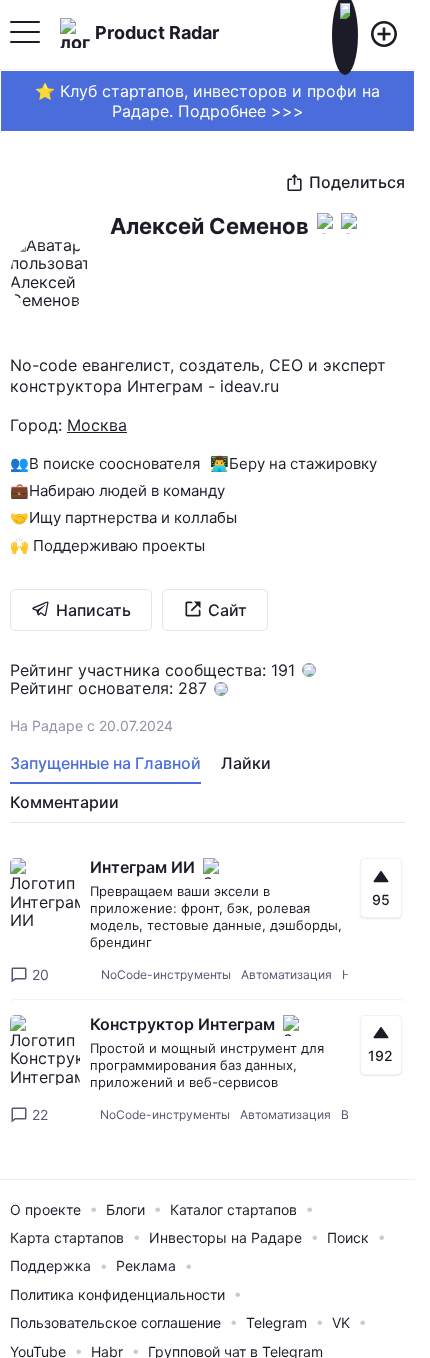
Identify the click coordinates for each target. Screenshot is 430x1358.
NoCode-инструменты (166, 975)
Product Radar (157, 32)
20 (40, 974)
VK (341, 1322)
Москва (97, 425)
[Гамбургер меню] (25, 34)
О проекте (45, 1209)
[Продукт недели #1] (349, 324)
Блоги (125, 1209)
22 (40, 1114)
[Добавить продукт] (384, 34)
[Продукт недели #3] (325, 324)
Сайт (227, 610)
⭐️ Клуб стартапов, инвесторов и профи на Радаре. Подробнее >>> (207, 101)
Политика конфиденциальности (117, 1294)
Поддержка (50, 1265)
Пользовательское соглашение (115, 1322)
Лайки (246, 763)
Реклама (146, 1265)
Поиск (348, 1237)
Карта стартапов (67, 1237)
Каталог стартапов (233, 1209)
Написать (93, 610)
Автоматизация (286, 975)
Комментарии (64, 802)
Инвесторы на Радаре (225, 1237)
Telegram (276, 1322)
